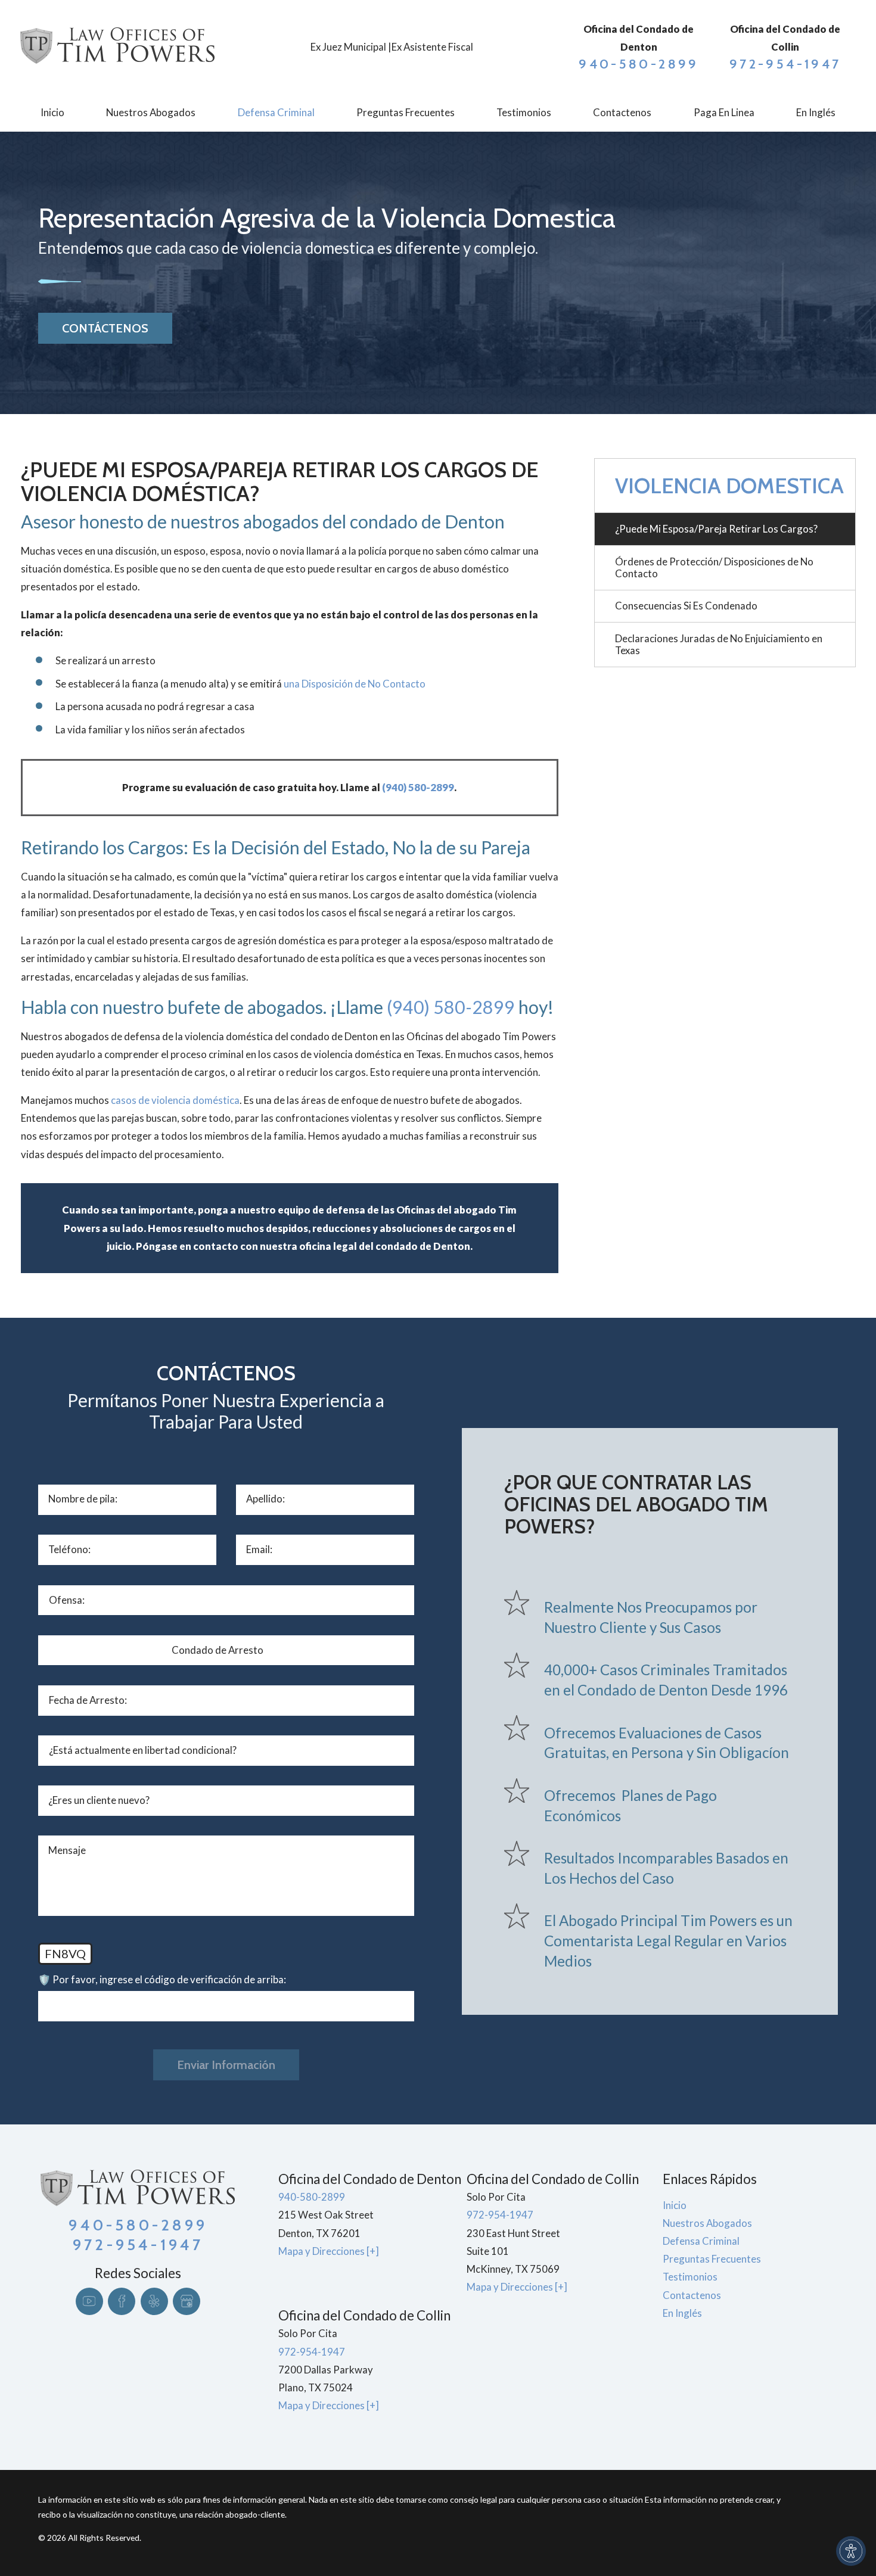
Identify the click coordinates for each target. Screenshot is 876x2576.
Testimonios (690, 2277)
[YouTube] (89, 2301)
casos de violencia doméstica (175, 1100)
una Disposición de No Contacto (355, 684)
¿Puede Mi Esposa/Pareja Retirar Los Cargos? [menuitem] (716, 529)
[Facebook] (122, 2301)
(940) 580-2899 (418, 787)
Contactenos (692, 2295)
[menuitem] (52, 113)
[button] (851, 2551)
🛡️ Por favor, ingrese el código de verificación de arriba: (162, 1979)
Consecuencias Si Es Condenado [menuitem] (686, 606)
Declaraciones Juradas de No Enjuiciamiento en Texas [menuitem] (719, 644)
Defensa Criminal (701, 2241)
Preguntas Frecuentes (712, 2259)
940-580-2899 (639, 64)
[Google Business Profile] (187, 2301)
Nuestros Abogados (707, 2223)
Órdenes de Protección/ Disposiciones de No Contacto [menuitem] (714, 567)
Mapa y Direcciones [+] (329, 2251)
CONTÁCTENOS (105, 328)
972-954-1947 (785, 64)
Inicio (675, 2205)
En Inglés (682, 2313)
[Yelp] (154, 2301)
